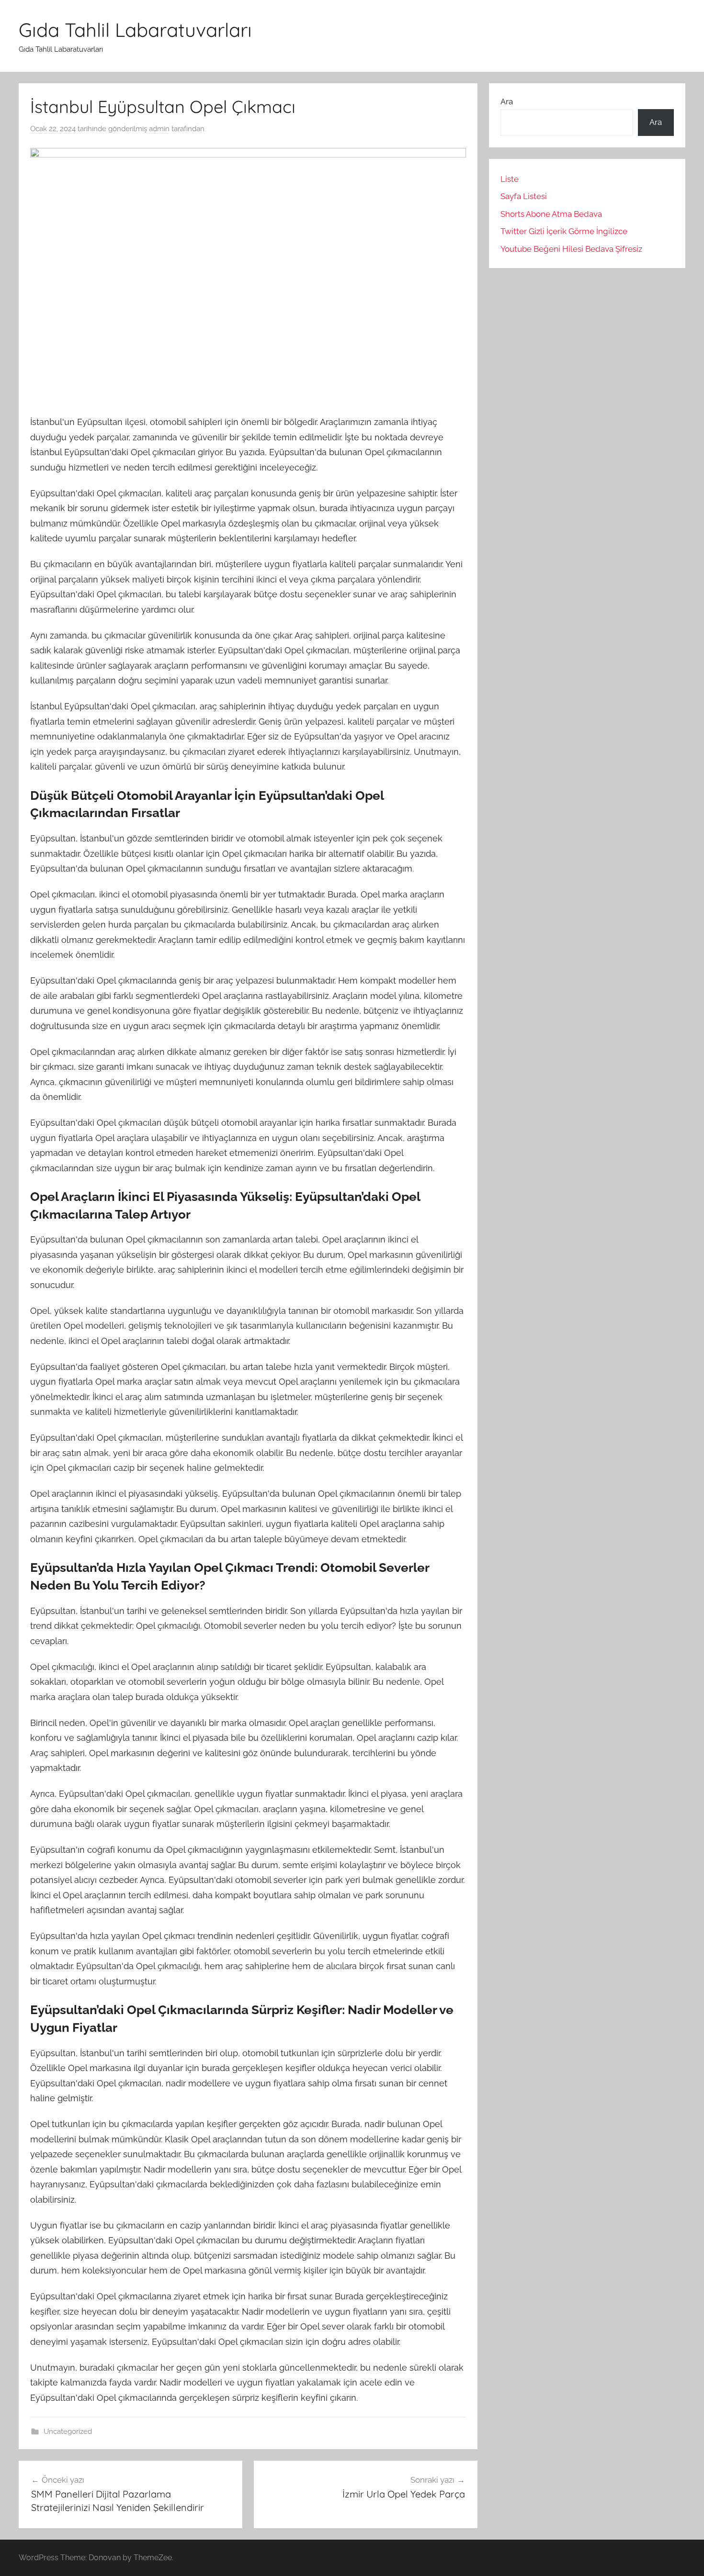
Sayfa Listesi (524, 196)
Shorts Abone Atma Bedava (551, 214)
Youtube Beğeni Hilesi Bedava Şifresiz (571, 249)
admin (159, 129)
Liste (510, 179)
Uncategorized (68, 2431)
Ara (507, 101)
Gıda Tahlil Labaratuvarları (135, 30)
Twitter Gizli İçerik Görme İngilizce (564, 231)
